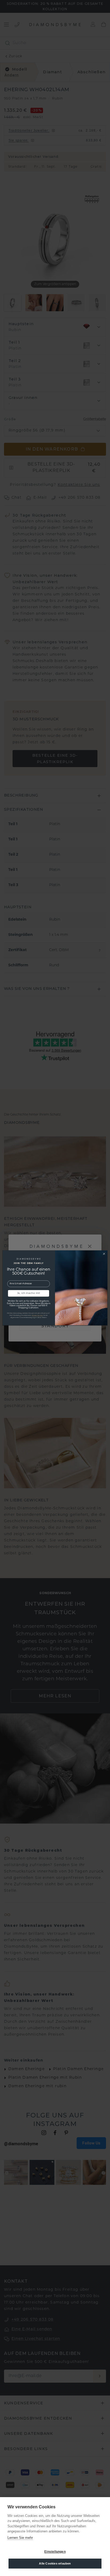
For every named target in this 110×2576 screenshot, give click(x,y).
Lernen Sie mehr (20, 2538)
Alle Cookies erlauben (55, 2563)
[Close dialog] (104, 1254)
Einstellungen (55, 2552)
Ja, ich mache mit (29, 1293)
